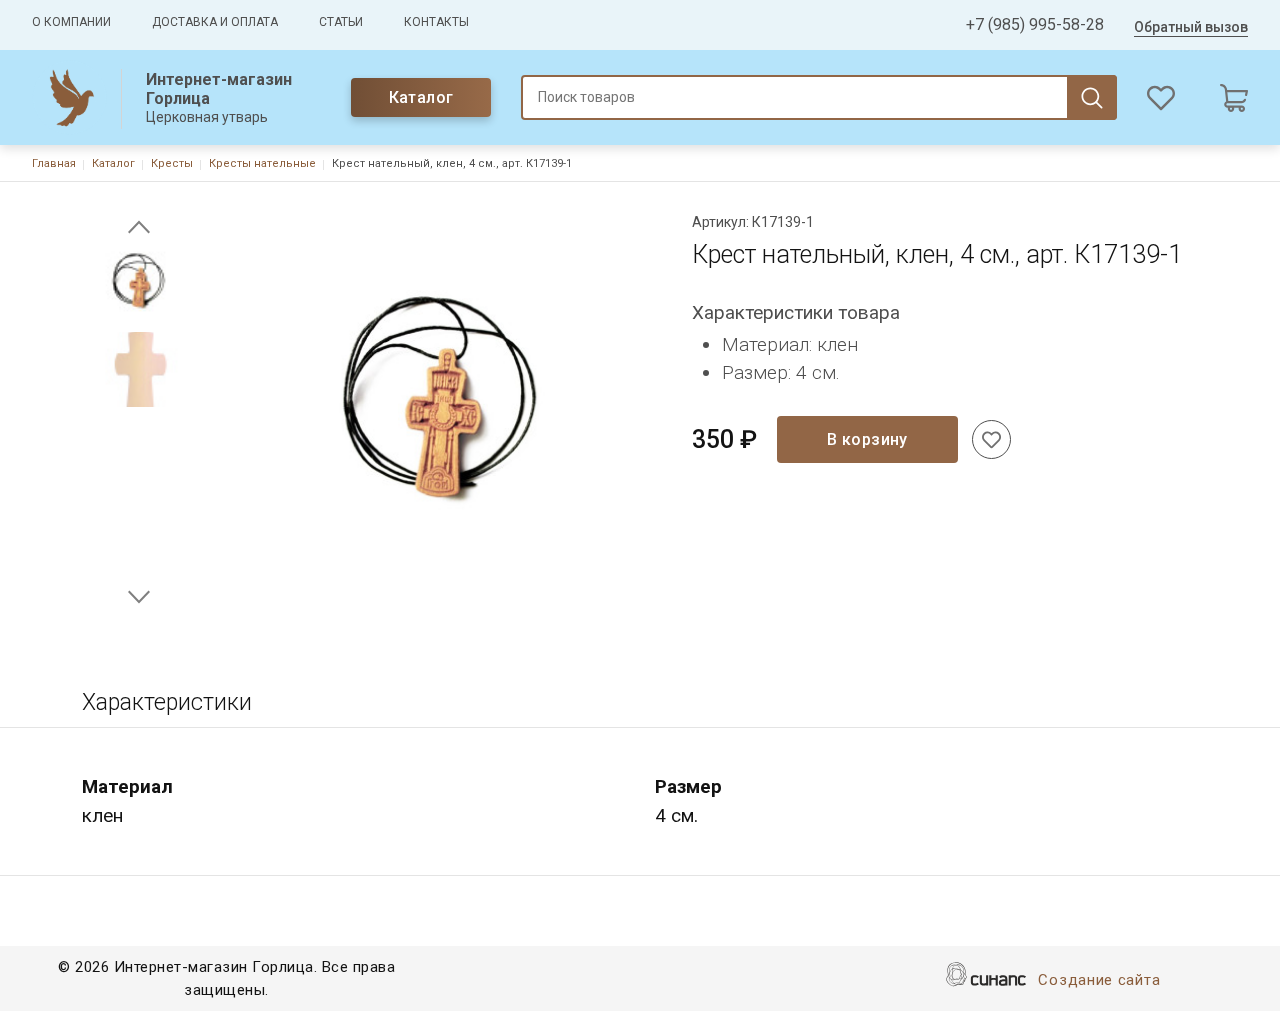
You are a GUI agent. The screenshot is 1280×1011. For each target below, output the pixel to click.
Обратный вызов (1191, 27)
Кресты (172, 163)
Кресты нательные (262, 163)
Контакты (436, 22)
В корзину (867, 439)
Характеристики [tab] (167, 702)
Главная (54, 163)
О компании (71, 22)
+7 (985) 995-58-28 (1035, 24)
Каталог (421, 97)
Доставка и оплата (215, 22)
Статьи (341, 22)
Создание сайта (1099, 980)
